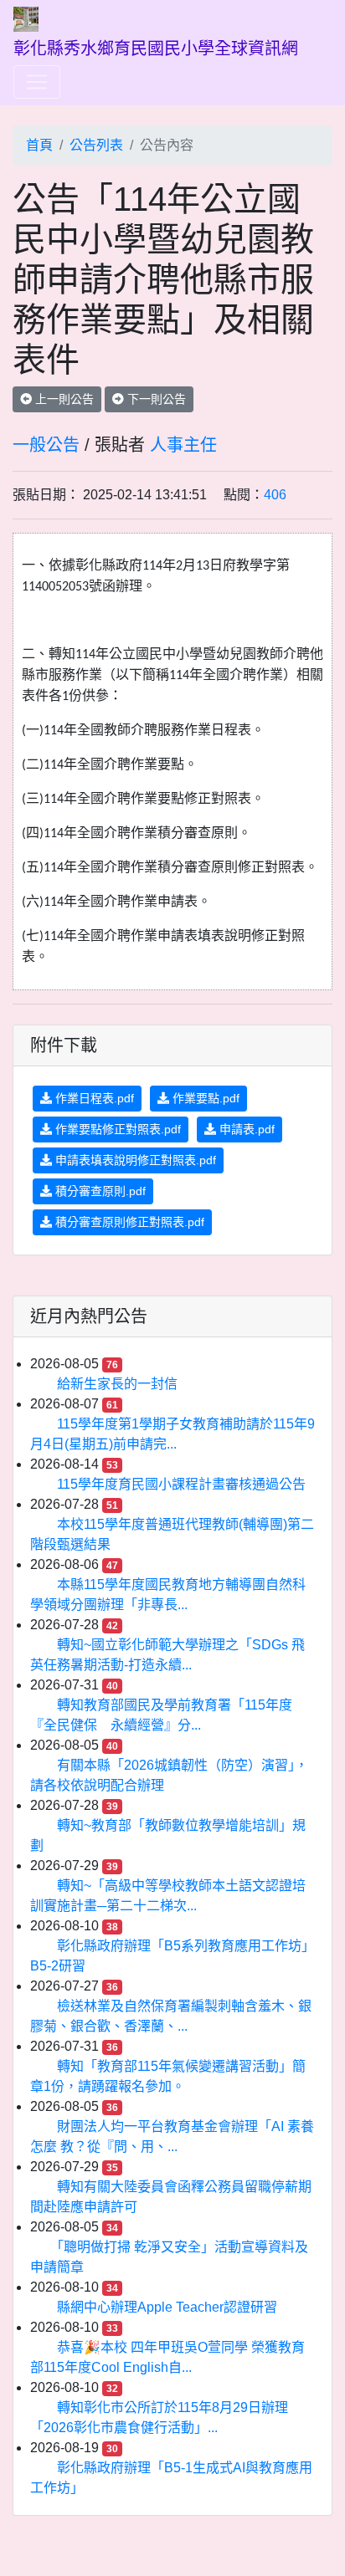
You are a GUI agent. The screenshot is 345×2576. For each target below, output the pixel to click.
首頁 (39, 145)
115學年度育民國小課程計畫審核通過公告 (181, 1484)
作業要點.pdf (204, 1098)
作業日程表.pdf (93, 1098)
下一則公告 (155, 399)
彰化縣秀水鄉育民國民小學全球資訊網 (156, 49)
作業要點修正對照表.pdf (116, 1129)
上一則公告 (63, 399)
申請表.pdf (245, 1129)
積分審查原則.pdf (99, 1191)
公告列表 (96, 145)
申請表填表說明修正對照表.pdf (134, 1160)
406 (275, 495)
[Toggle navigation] (37, 82)
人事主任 (183, 445)
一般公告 (46, 445)
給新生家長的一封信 (117, 1384)
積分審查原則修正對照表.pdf (128, 1222)
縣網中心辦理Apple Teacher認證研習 (167, 2307)
